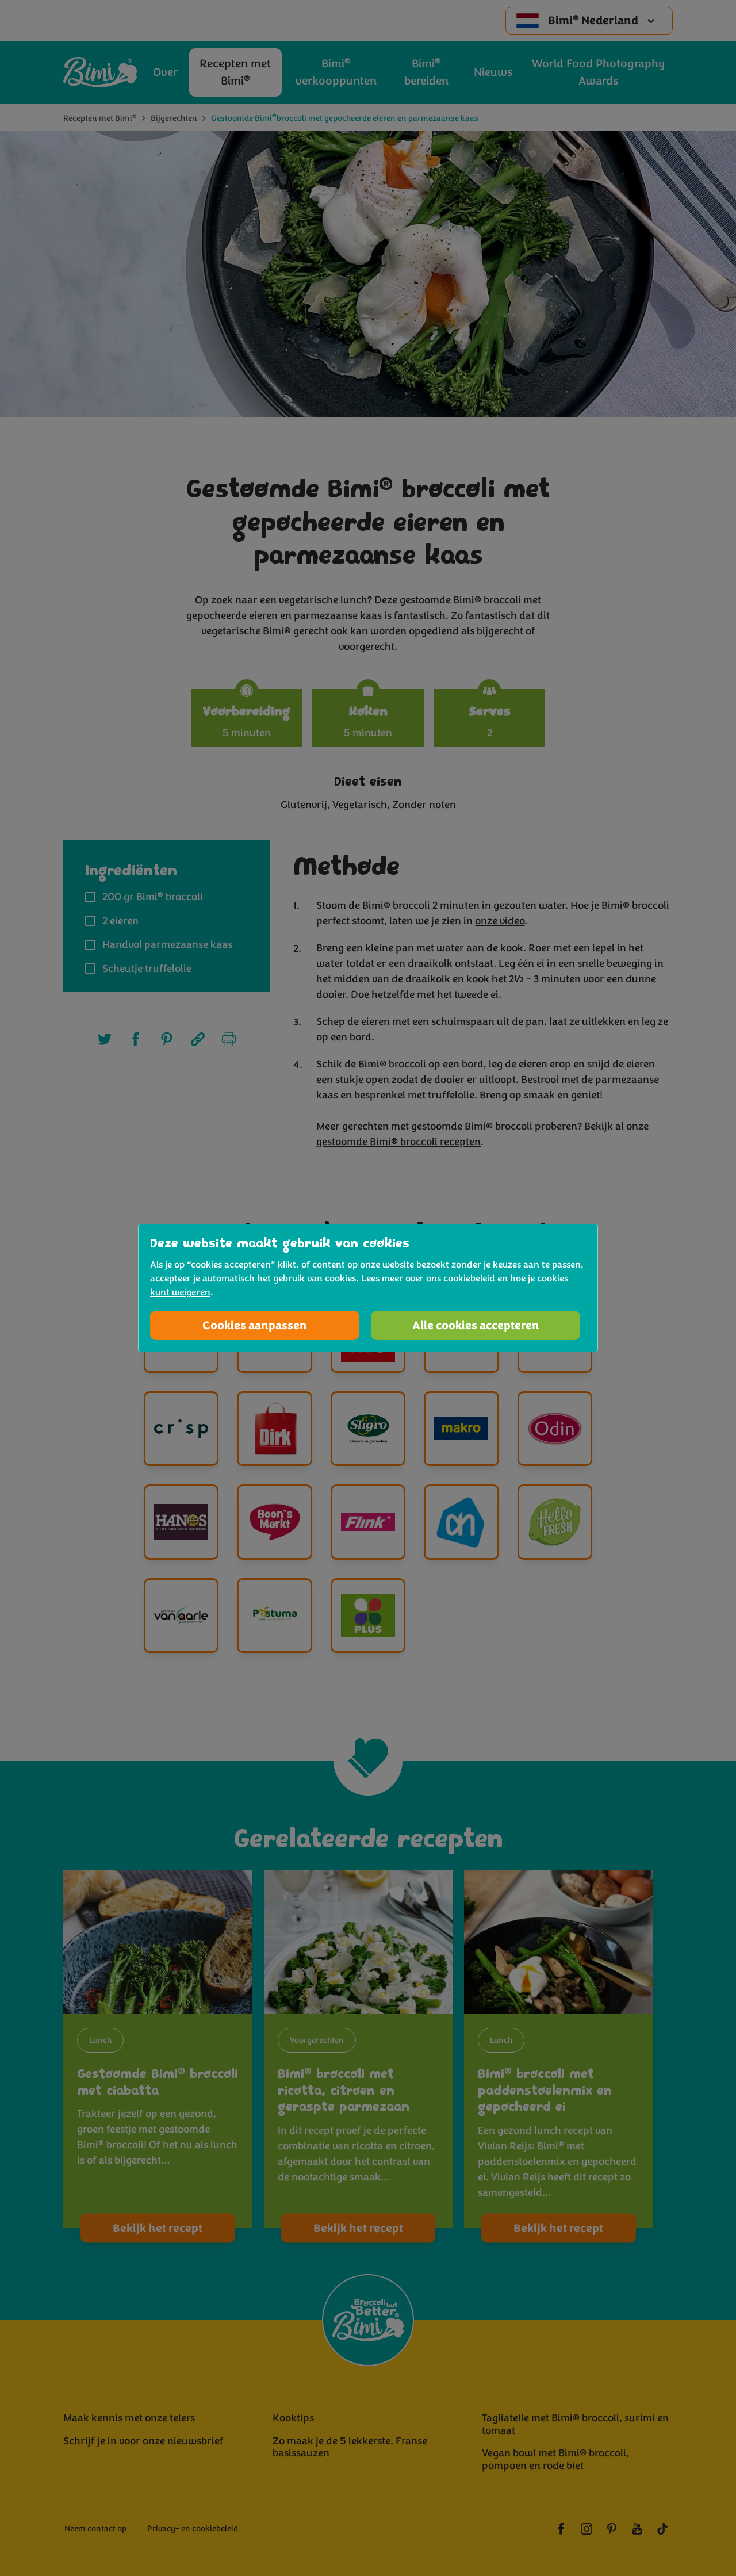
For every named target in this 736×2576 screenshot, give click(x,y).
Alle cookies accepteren (476, 1325)
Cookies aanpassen (255, 1325)
